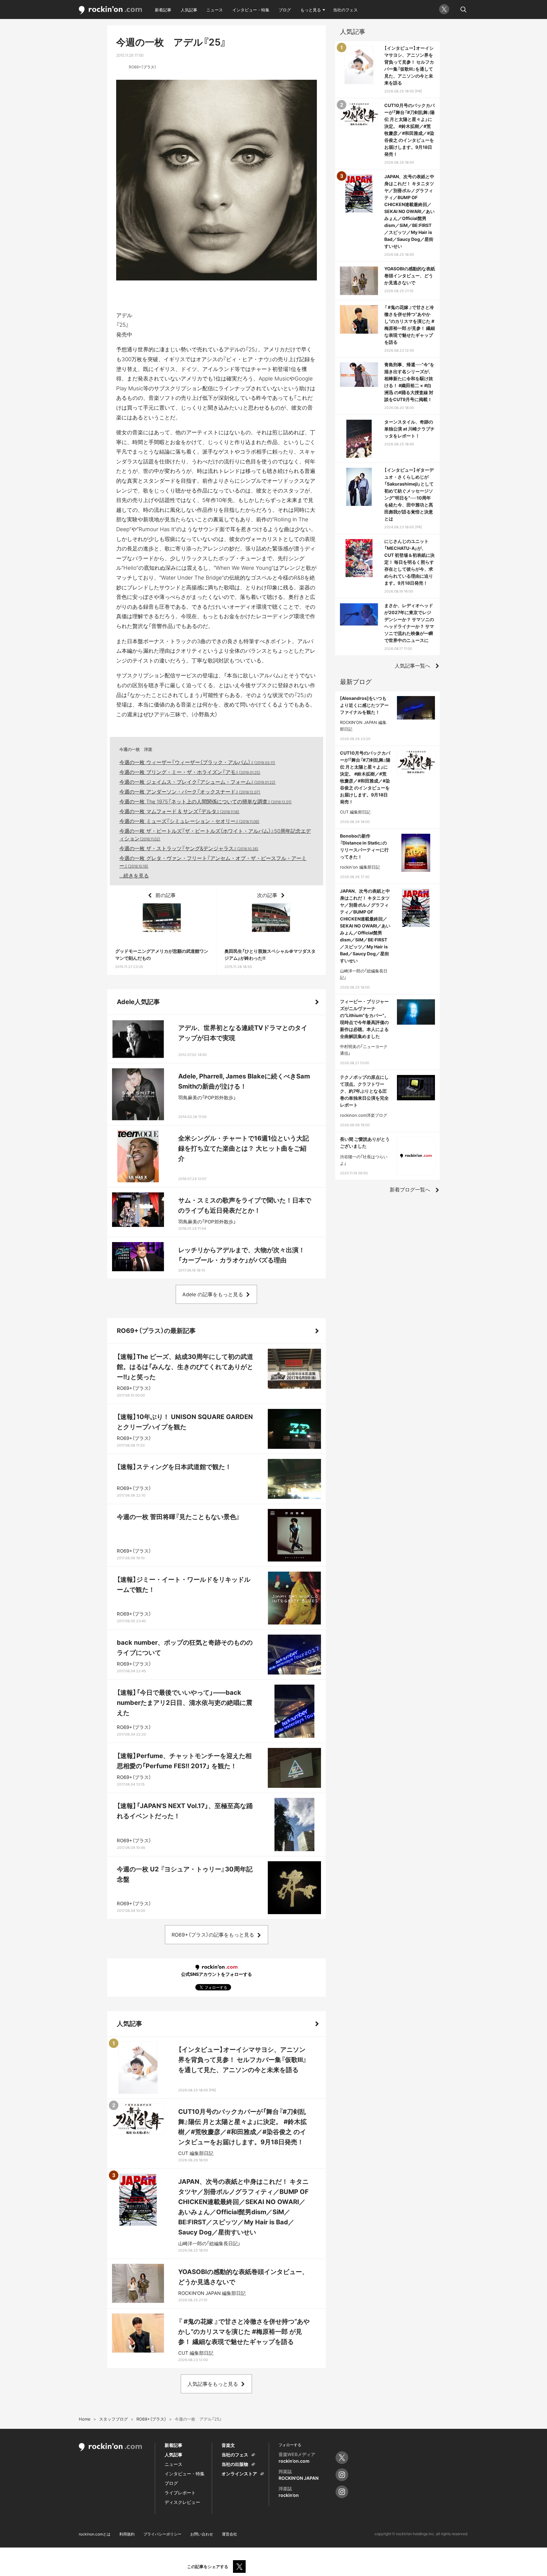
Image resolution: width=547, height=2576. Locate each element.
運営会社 (229, 2534)
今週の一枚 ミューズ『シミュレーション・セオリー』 (189, 821)
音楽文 (228, 2445)
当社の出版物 (235, 2464)
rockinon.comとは (95, 2534)
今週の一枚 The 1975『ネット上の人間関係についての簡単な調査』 (206, 801)
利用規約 (127, 2534)
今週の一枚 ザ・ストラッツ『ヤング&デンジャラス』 (189, 848)
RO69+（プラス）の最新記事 (156, 1331)
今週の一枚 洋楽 (136, 749)
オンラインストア (239, 2474)
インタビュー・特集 (251, 10)
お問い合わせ (202, 2534)
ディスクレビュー (182, 2502)
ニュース (215, 10)
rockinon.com (110, 10)
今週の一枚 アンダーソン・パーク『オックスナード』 (190, 792)
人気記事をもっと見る (213, 2384)
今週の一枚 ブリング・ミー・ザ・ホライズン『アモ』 (190, 772)
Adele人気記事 (138, 1002)
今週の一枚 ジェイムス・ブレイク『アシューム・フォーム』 (198, 782)
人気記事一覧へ (412, 666)
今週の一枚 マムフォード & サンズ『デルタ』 (179, 811)
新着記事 (163, 10)
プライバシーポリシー (162, 2534)
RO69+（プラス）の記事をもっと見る (213, 1935)
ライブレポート (180, 2493)
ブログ (285, 10)
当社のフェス (345, 10)
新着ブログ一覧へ (410, 1190)
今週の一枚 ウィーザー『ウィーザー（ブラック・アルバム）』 (197, 762)
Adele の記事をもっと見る (213, 1294)
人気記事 (189, 10)
